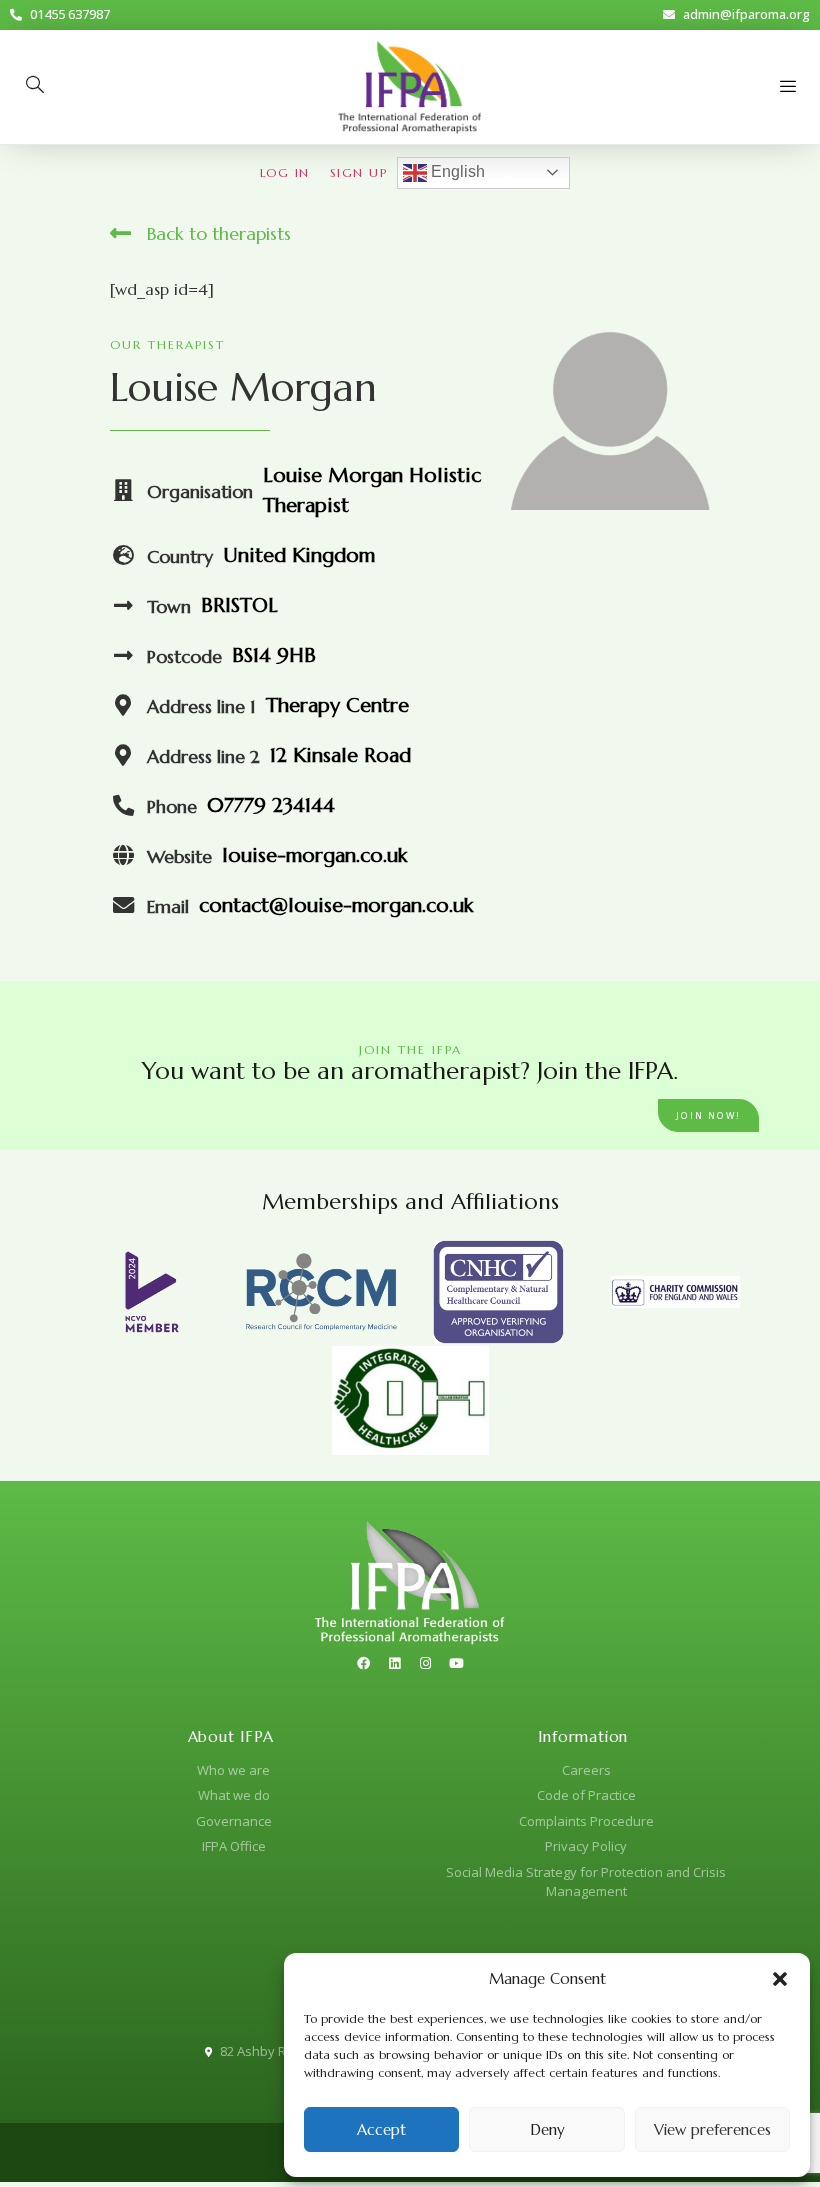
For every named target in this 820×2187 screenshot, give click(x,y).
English (456, 171)
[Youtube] (457, 1663)
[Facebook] (364, 1663)
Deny (547, 2129)
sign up (359, 172)
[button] (780, 1979)
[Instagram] (426, 1663)
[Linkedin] (395, 1663)
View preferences (712, 2129)
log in (285, 172)
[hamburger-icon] (787, 87)
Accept (381, 2129)
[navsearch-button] (35, 87)
